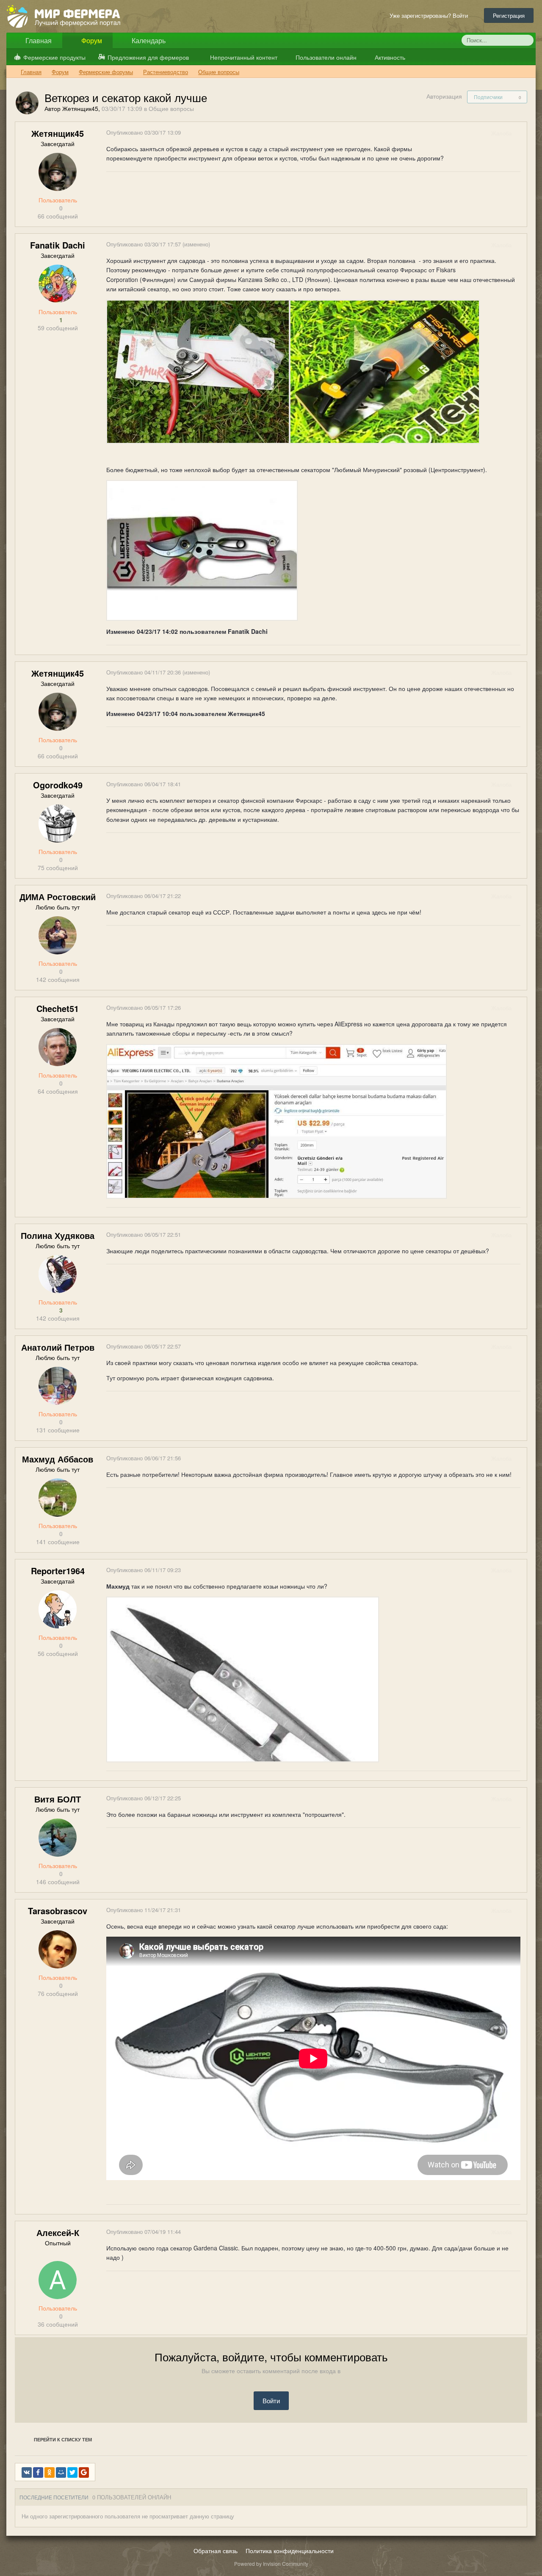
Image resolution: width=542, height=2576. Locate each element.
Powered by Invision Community (271, 2564)
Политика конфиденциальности (290, 2551)
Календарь (148, 40)
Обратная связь (216, 2551)
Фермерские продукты (54, 57)
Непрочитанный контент (244, 57)
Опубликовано (144, 132)
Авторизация (444, 96)
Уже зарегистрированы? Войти (430, 15)
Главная (38, 40)
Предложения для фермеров (148, 57)
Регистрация (509, 15)
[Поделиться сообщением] (520, 133)
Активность (389, 57)
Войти (271, 2400)
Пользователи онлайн (325, 57)
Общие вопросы (171, 108)
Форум (91, 40)
